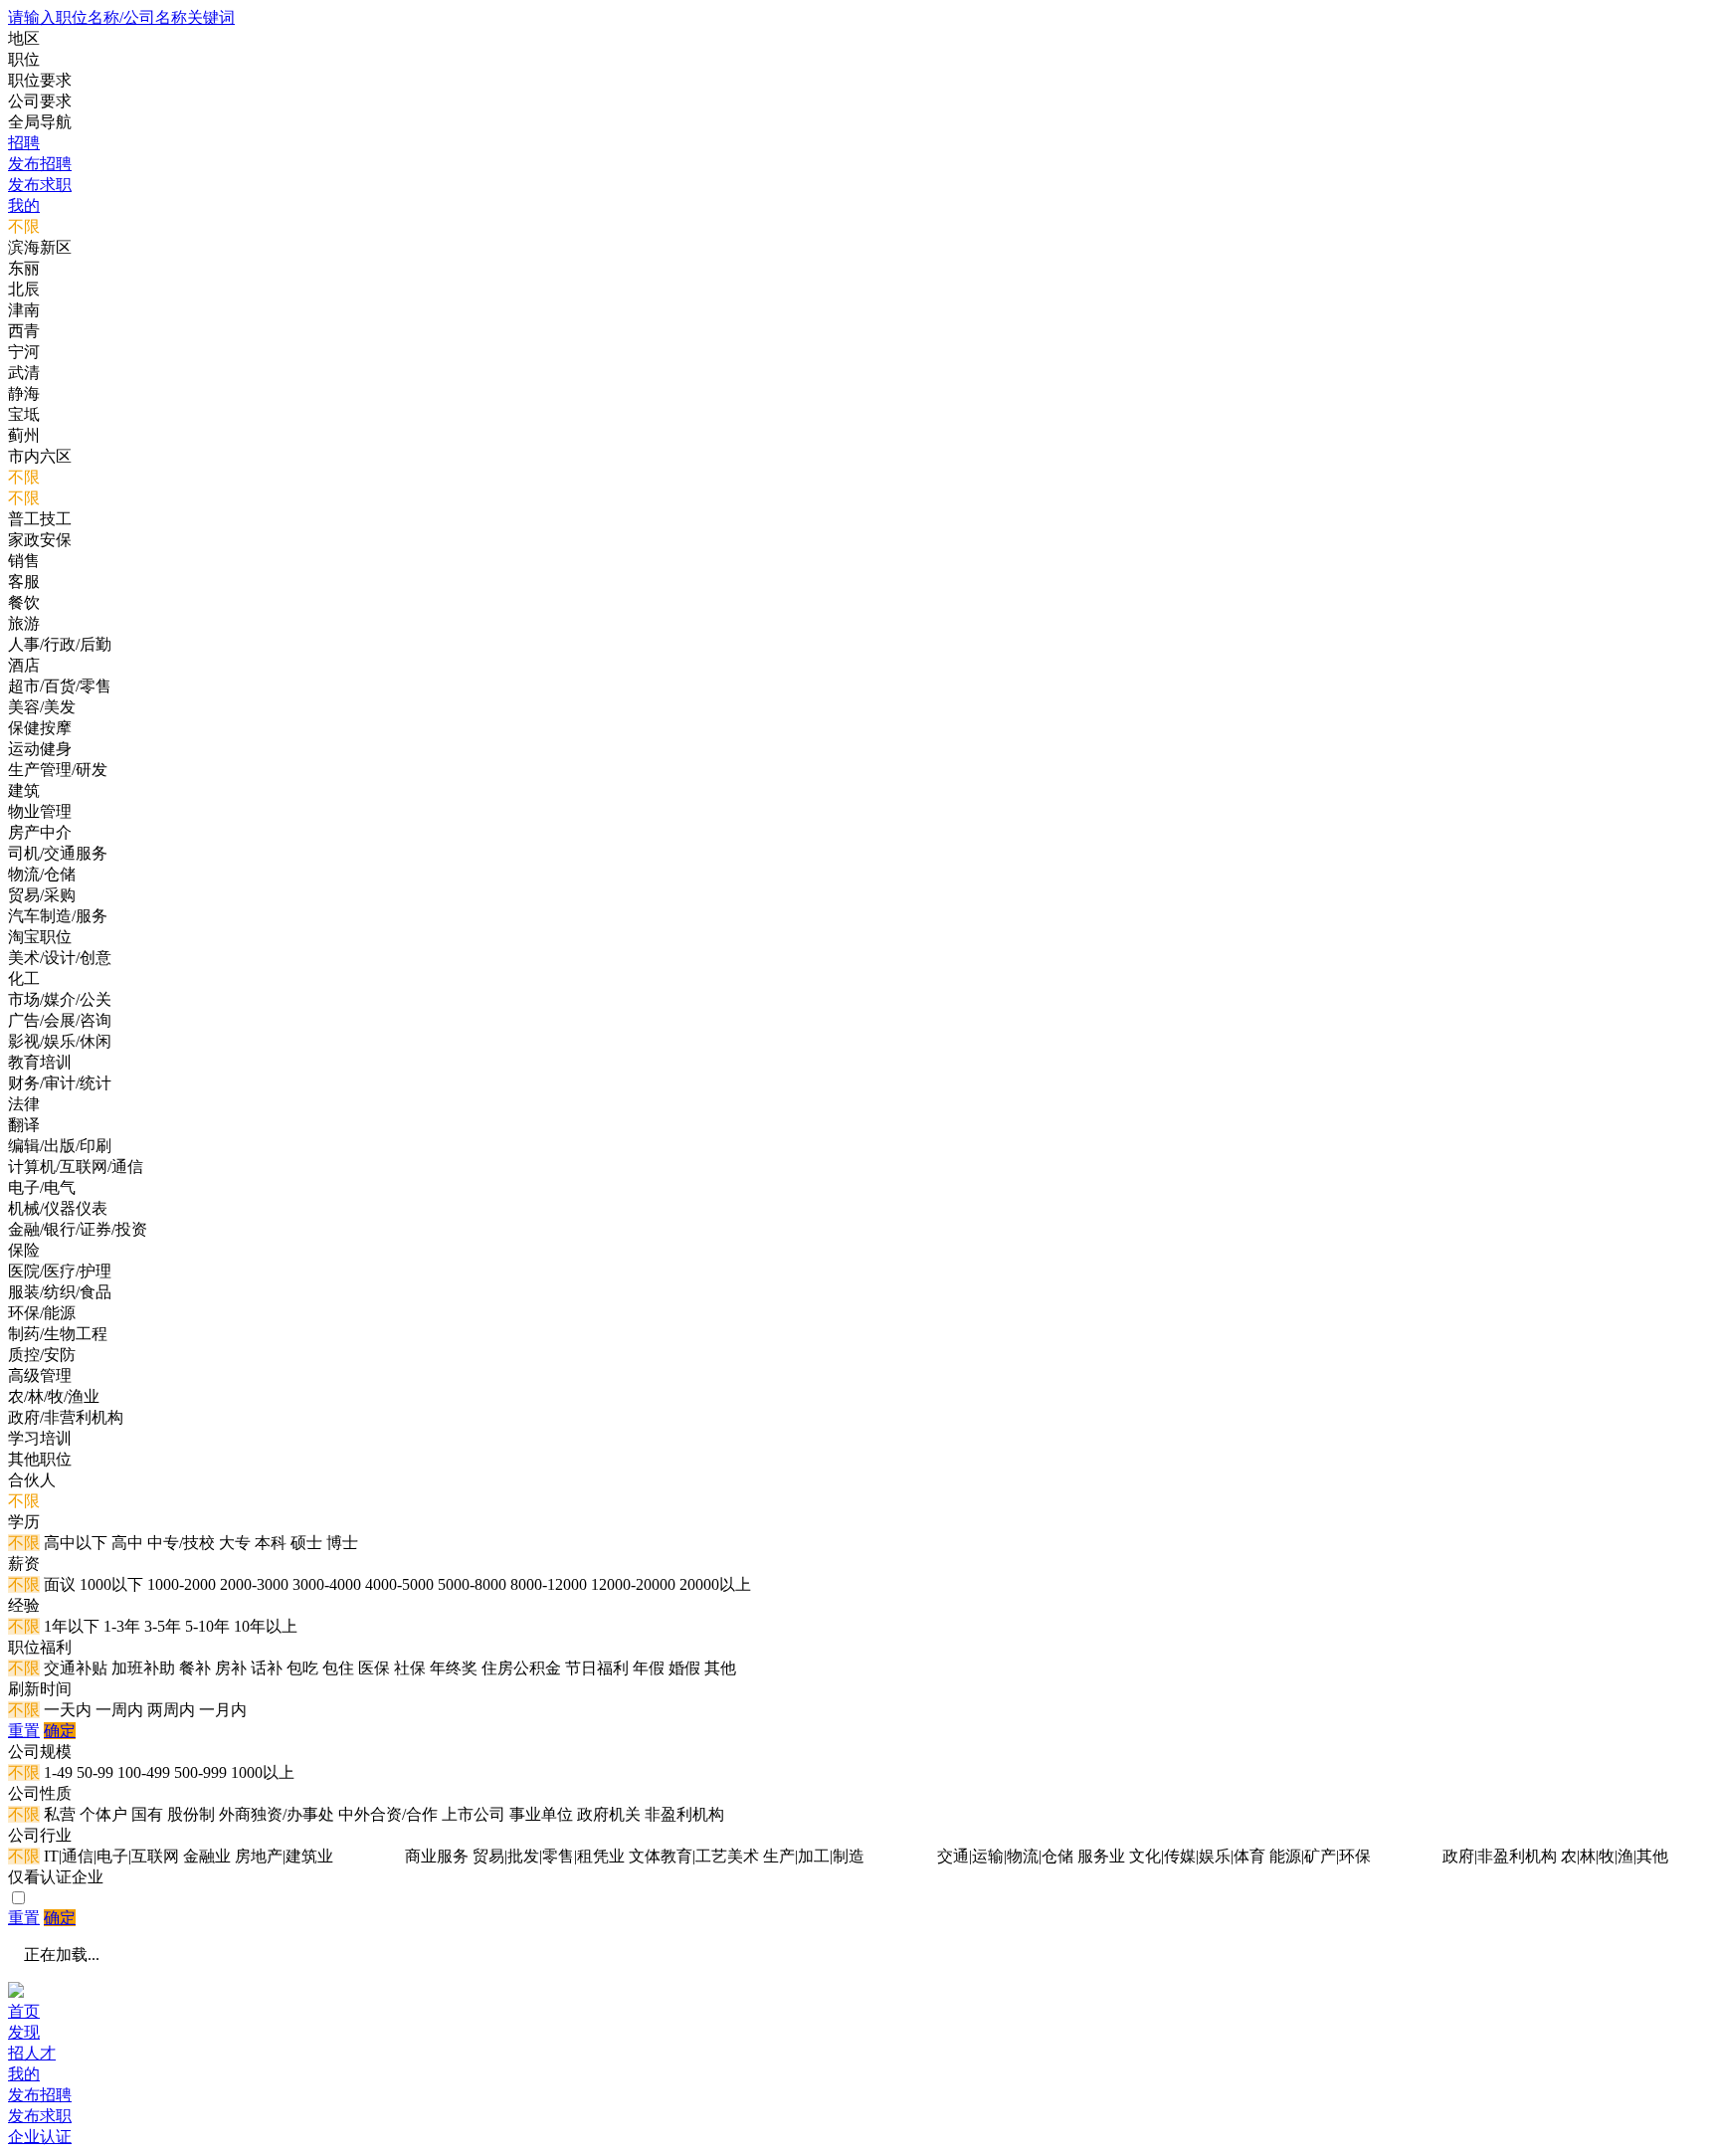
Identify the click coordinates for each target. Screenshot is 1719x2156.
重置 (24, 1731)
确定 (60, 1731)
